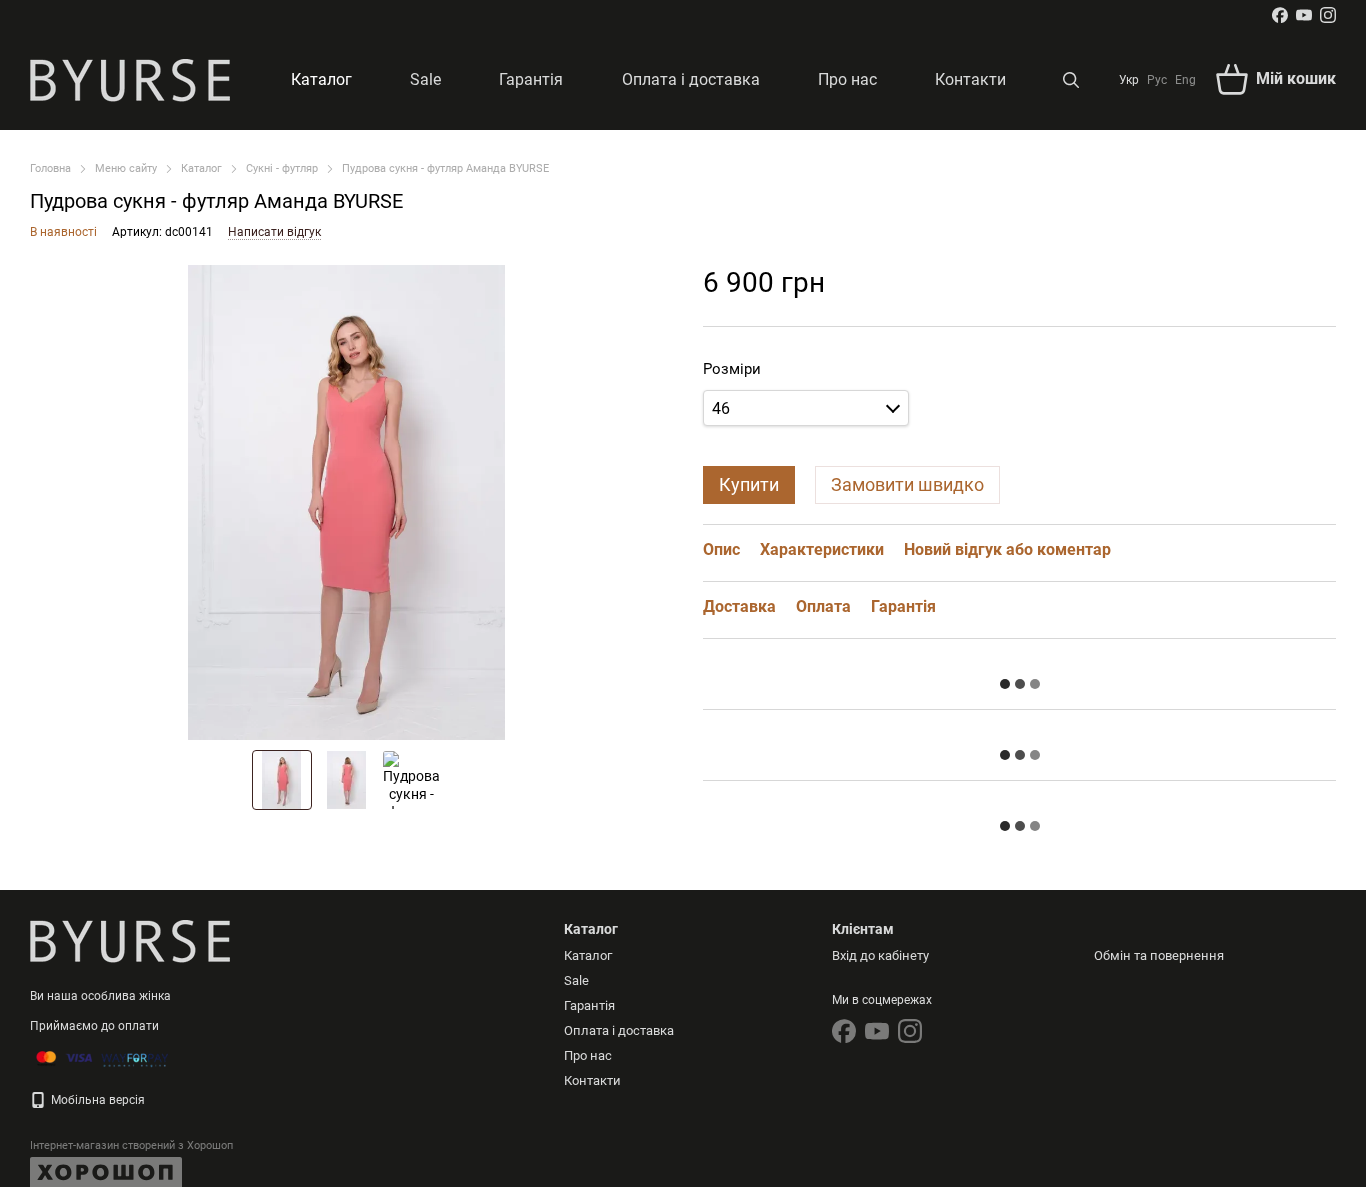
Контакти (970, 79)
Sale (425, 79)
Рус (1157, 80)
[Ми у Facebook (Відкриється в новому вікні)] (1280, 15)
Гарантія (531, 79)
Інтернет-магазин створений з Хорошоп (131, 1145)
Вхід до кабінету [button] (880, 955)
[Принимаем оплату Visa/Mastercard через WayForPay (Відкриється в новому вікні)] (102, 1058)
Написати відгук (274, 232)
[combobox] (806, 408)
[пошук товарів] (1071, 80)
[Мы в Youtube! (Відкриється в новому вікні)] (1304, 15)
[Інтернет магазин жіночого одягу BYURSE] (130, 941)
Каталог (321, 79)
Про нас (847, 79)
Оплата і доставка (691, 79)
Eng (1185, 80)
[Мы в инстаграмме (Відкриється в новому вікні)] (1328, 15)
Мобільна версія (96, 1100)
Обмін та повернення (1159, 955)
